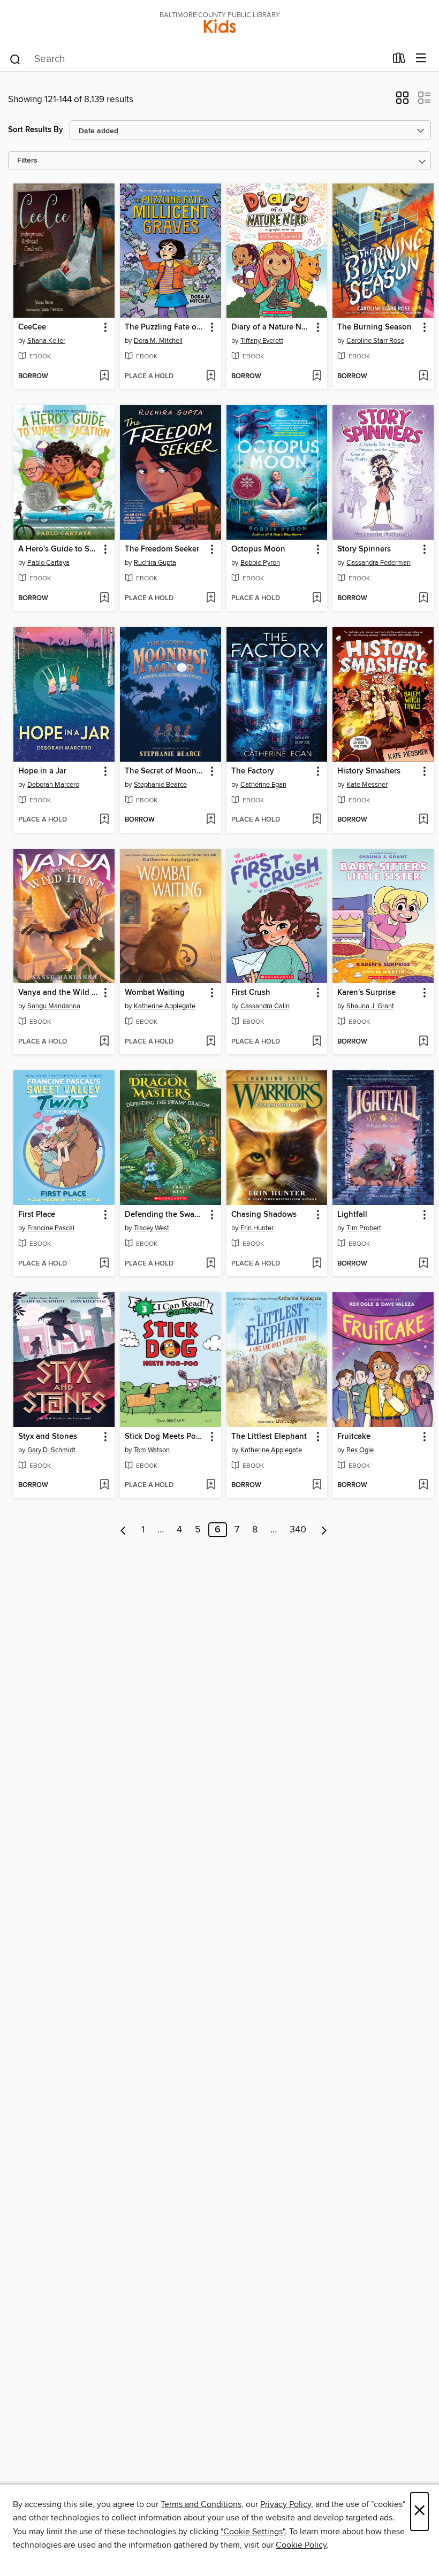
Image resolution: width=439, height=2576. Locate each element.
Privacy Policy (286, 2504)
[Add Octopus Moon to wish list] (317, 599)
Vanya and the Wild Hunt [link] (59, 993)
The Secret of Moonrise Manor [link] (165, 771)
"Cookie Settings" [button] (253, 2532)
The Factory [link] (253, 771)
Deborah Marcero (53, 785)
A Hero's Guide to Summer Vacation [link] (59, 549)
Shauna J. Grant (370, 1006)
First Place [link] (37, 1215)
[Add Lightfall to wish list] (423, 1264)
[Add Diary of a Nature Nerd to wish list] (317, 377)
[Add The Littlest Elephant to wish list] (317, 1485)
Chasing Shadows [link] (264, 1215)
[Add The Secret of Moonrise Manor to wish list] (211, 820)
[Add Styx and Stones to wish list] (104, 1485)
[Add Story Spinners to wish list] (423, 599)
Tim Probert (364, 1228)
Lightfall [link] (352, 1215)
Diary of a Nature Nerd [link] (272, 327)
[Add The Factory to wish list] (317, 820)
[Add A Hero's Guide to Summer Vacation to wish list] (104, 599)
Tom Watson (152, 1450)
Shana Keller (46, 341)
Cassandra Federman (379, 563)
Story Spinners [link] (364, 549)
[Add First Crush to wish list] (317, 1042)
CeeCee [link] (32, 327)
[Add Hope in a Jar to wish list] (104, 820)
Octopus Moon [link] (258, 549)
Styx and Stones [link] (48, 1437)
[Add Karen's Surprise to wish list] (423, 1042)
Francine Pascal (51, 1228)
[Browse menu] (421, 59)
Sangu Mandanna (54, 1006)
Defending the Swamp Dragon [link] (165, 1215)
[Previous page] (123, 1530)
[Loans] (399, 60)
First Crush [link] (251, 993)
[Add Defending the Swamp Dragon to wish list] (211, 1264)
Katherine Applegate (165, 1006)
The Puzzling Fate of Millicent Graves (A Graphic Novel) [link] (165, 327)
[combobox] (197, 59)
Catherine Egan (263, 785)
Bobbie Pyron (260, 563)
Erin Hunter (257, 1228)
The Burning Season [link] (374, 327)
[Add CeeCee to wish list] (104, 377)
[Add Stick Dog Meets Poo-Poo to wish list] (211, 1485)
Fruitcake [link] (354, 1437)
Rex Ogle (360, 1450)
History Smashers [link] (369, 771)
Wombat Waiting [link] (155, 993)
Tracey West (152, 1228)
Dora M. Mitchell (158, 341)
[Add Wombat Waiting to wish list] (211, 1042)
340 (298, 1530)
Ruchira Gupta (155, 563)
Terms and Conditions (201, 2504)
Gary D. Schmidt (51, 1450)
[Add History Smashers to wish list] (423, 820)
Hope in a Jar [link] (42, 771)
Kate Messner (367, 785)
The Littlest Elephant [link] (269, 1437)
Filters (27, 161)
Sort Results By (36, 130)
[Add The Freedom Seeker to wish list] (211, 599)
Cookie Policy (301, 2545)
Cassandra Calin (265, 1006)
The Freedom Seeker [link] (162, 549)
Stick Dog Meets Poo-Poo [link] (165, 1437)
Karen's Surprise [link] (366, 993)
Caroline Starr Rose (375, 341)
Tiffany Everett (262, 341)
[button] (402, 101)
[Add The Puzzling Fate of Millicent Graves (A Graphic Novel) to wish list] (211, 377)
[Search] (15, 59)
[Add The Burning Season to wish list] (423, 377)
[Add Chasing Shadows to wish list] (317, 1264)
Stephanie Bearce (160, 785)
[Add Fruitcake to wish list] (423, 1485)
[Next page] (324, 1530)
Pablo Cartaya (48, 563)
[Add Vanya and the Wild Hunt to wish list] (104, 1042)
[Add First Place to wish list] (104, 1264)
